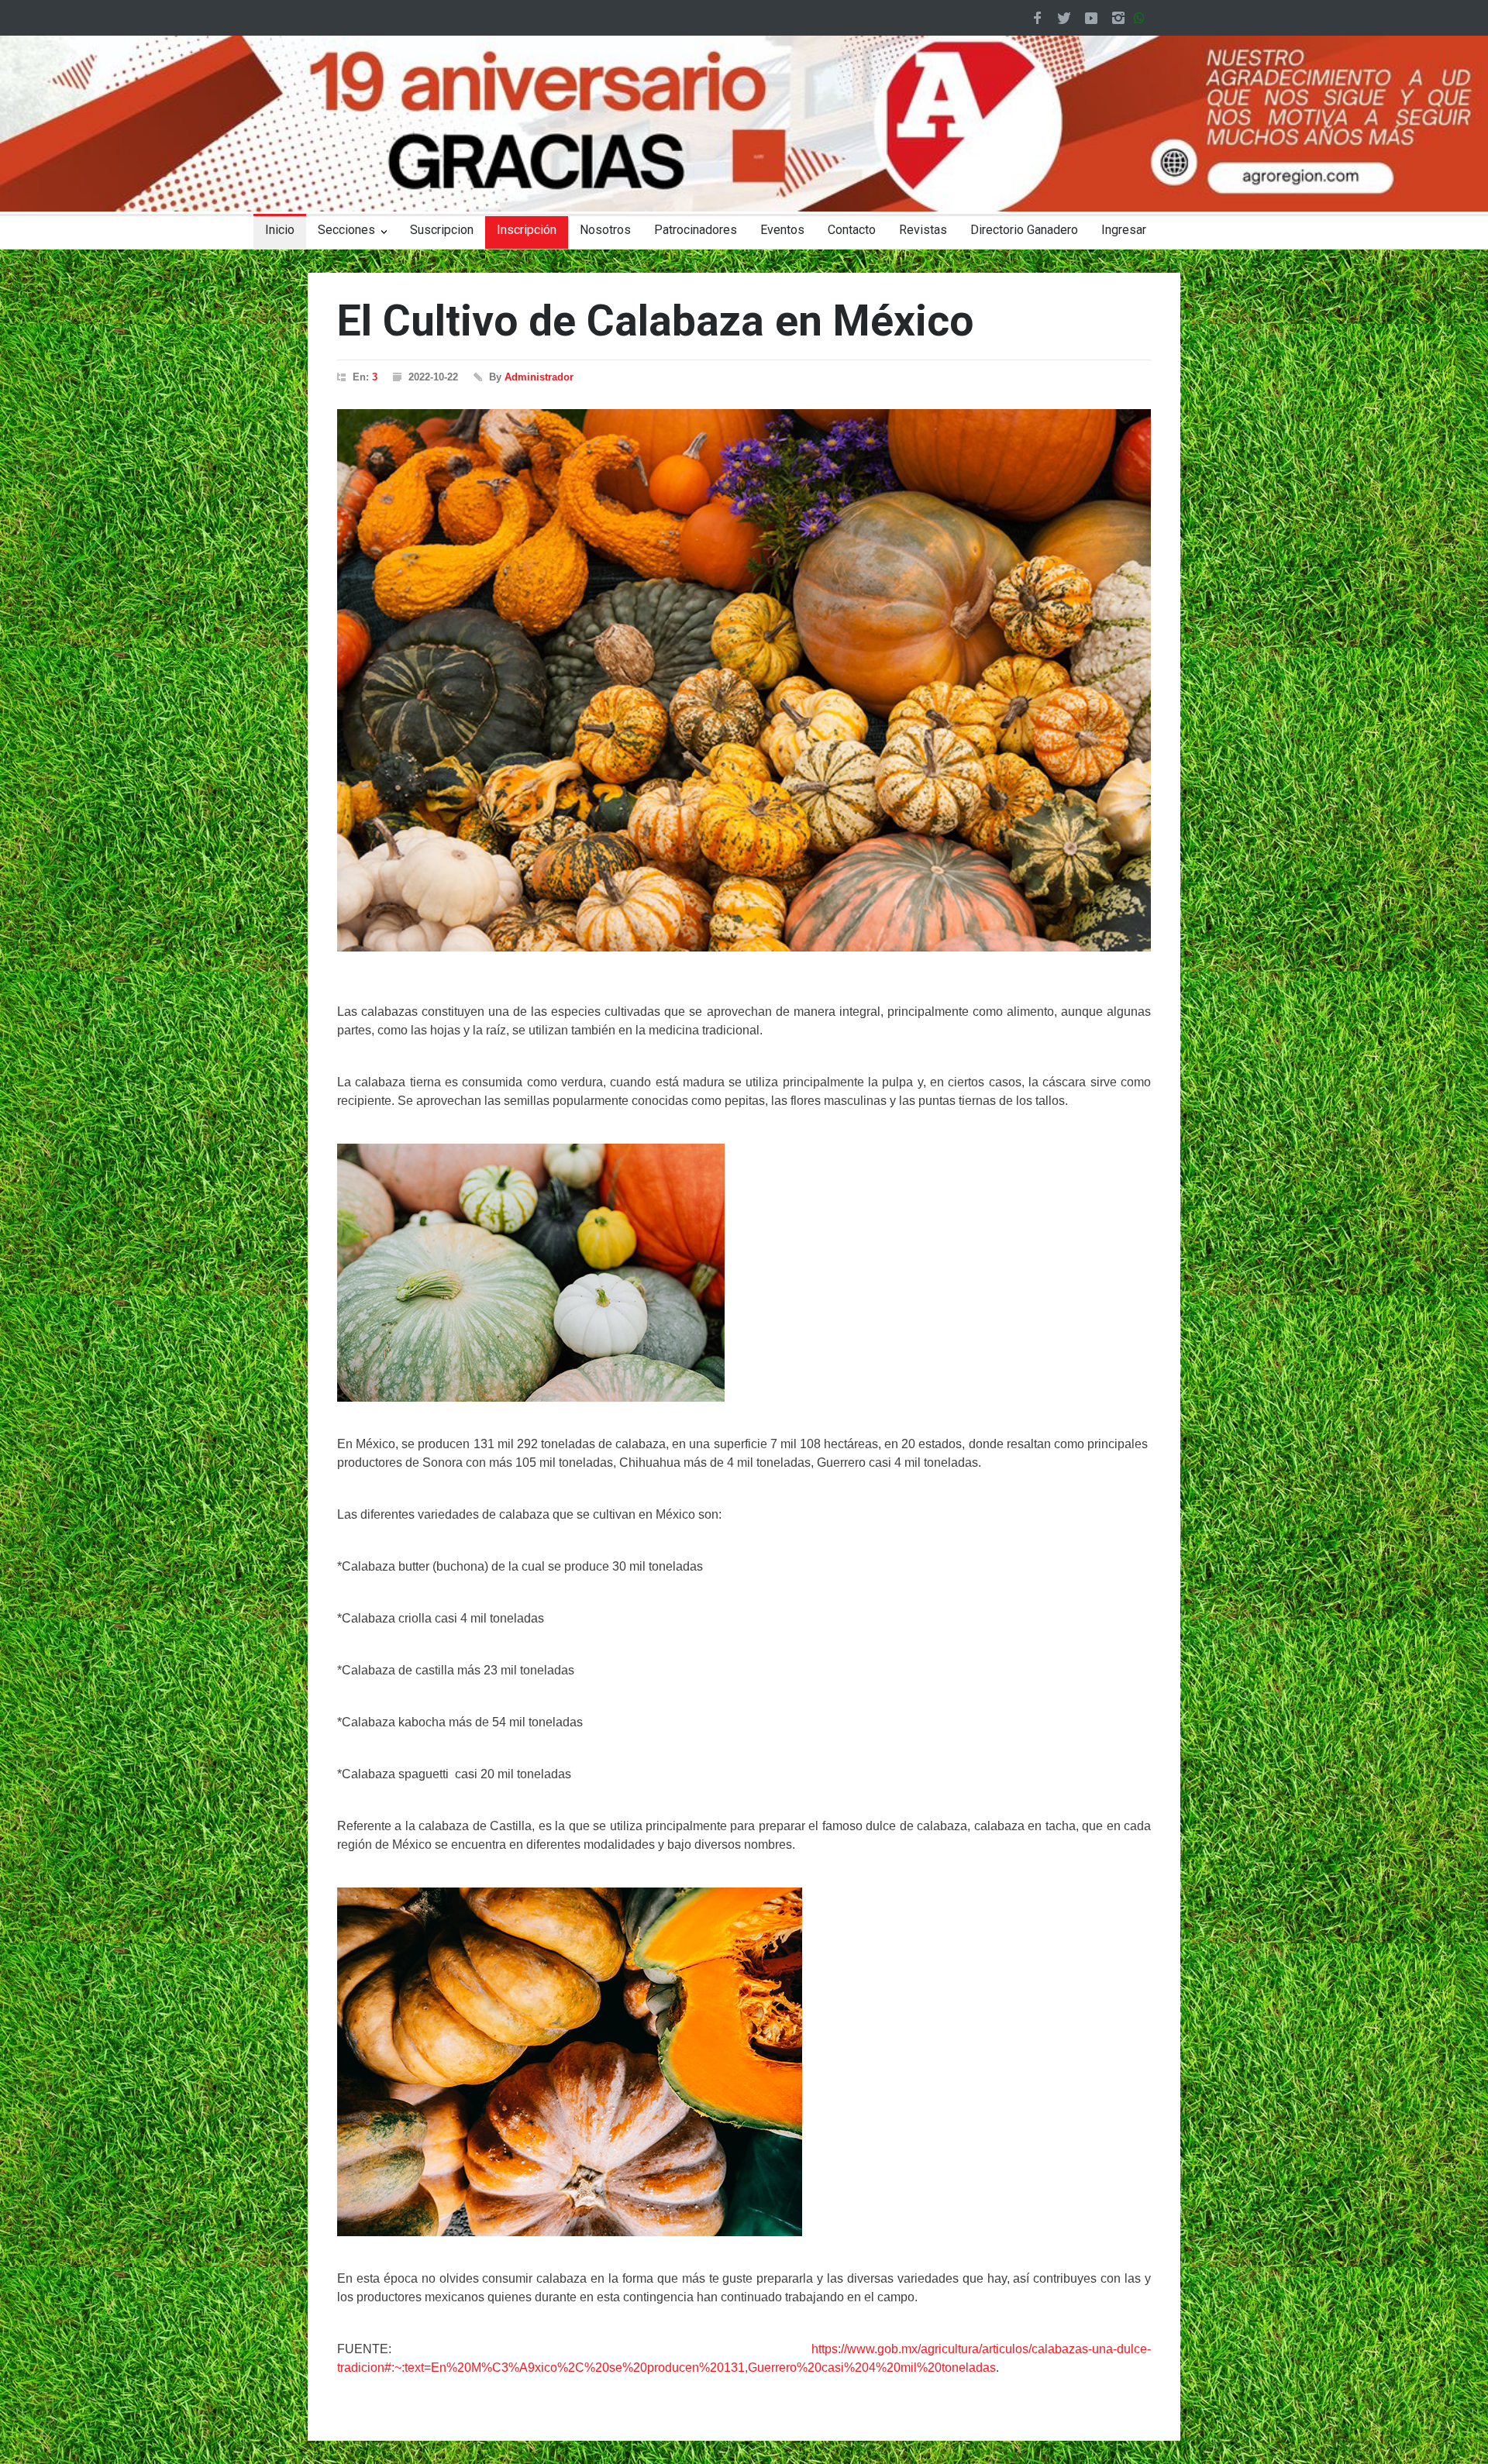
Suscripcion (442, 230)
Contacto (852, 230)
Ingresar (1124, 230)
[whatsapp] (1142, 18)
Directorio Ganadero (1024, 230)
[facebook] (1037, 18)
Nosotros (605, 230)
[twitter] (1064, 18)
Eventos (782, 230)
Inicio (280, 230)
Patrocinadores (696, 230)
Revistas (923, 230)
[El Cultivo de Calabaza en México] (744, 680)
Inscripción (527, 230)
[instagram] (1118, 18)
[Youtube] (1091, 18)
